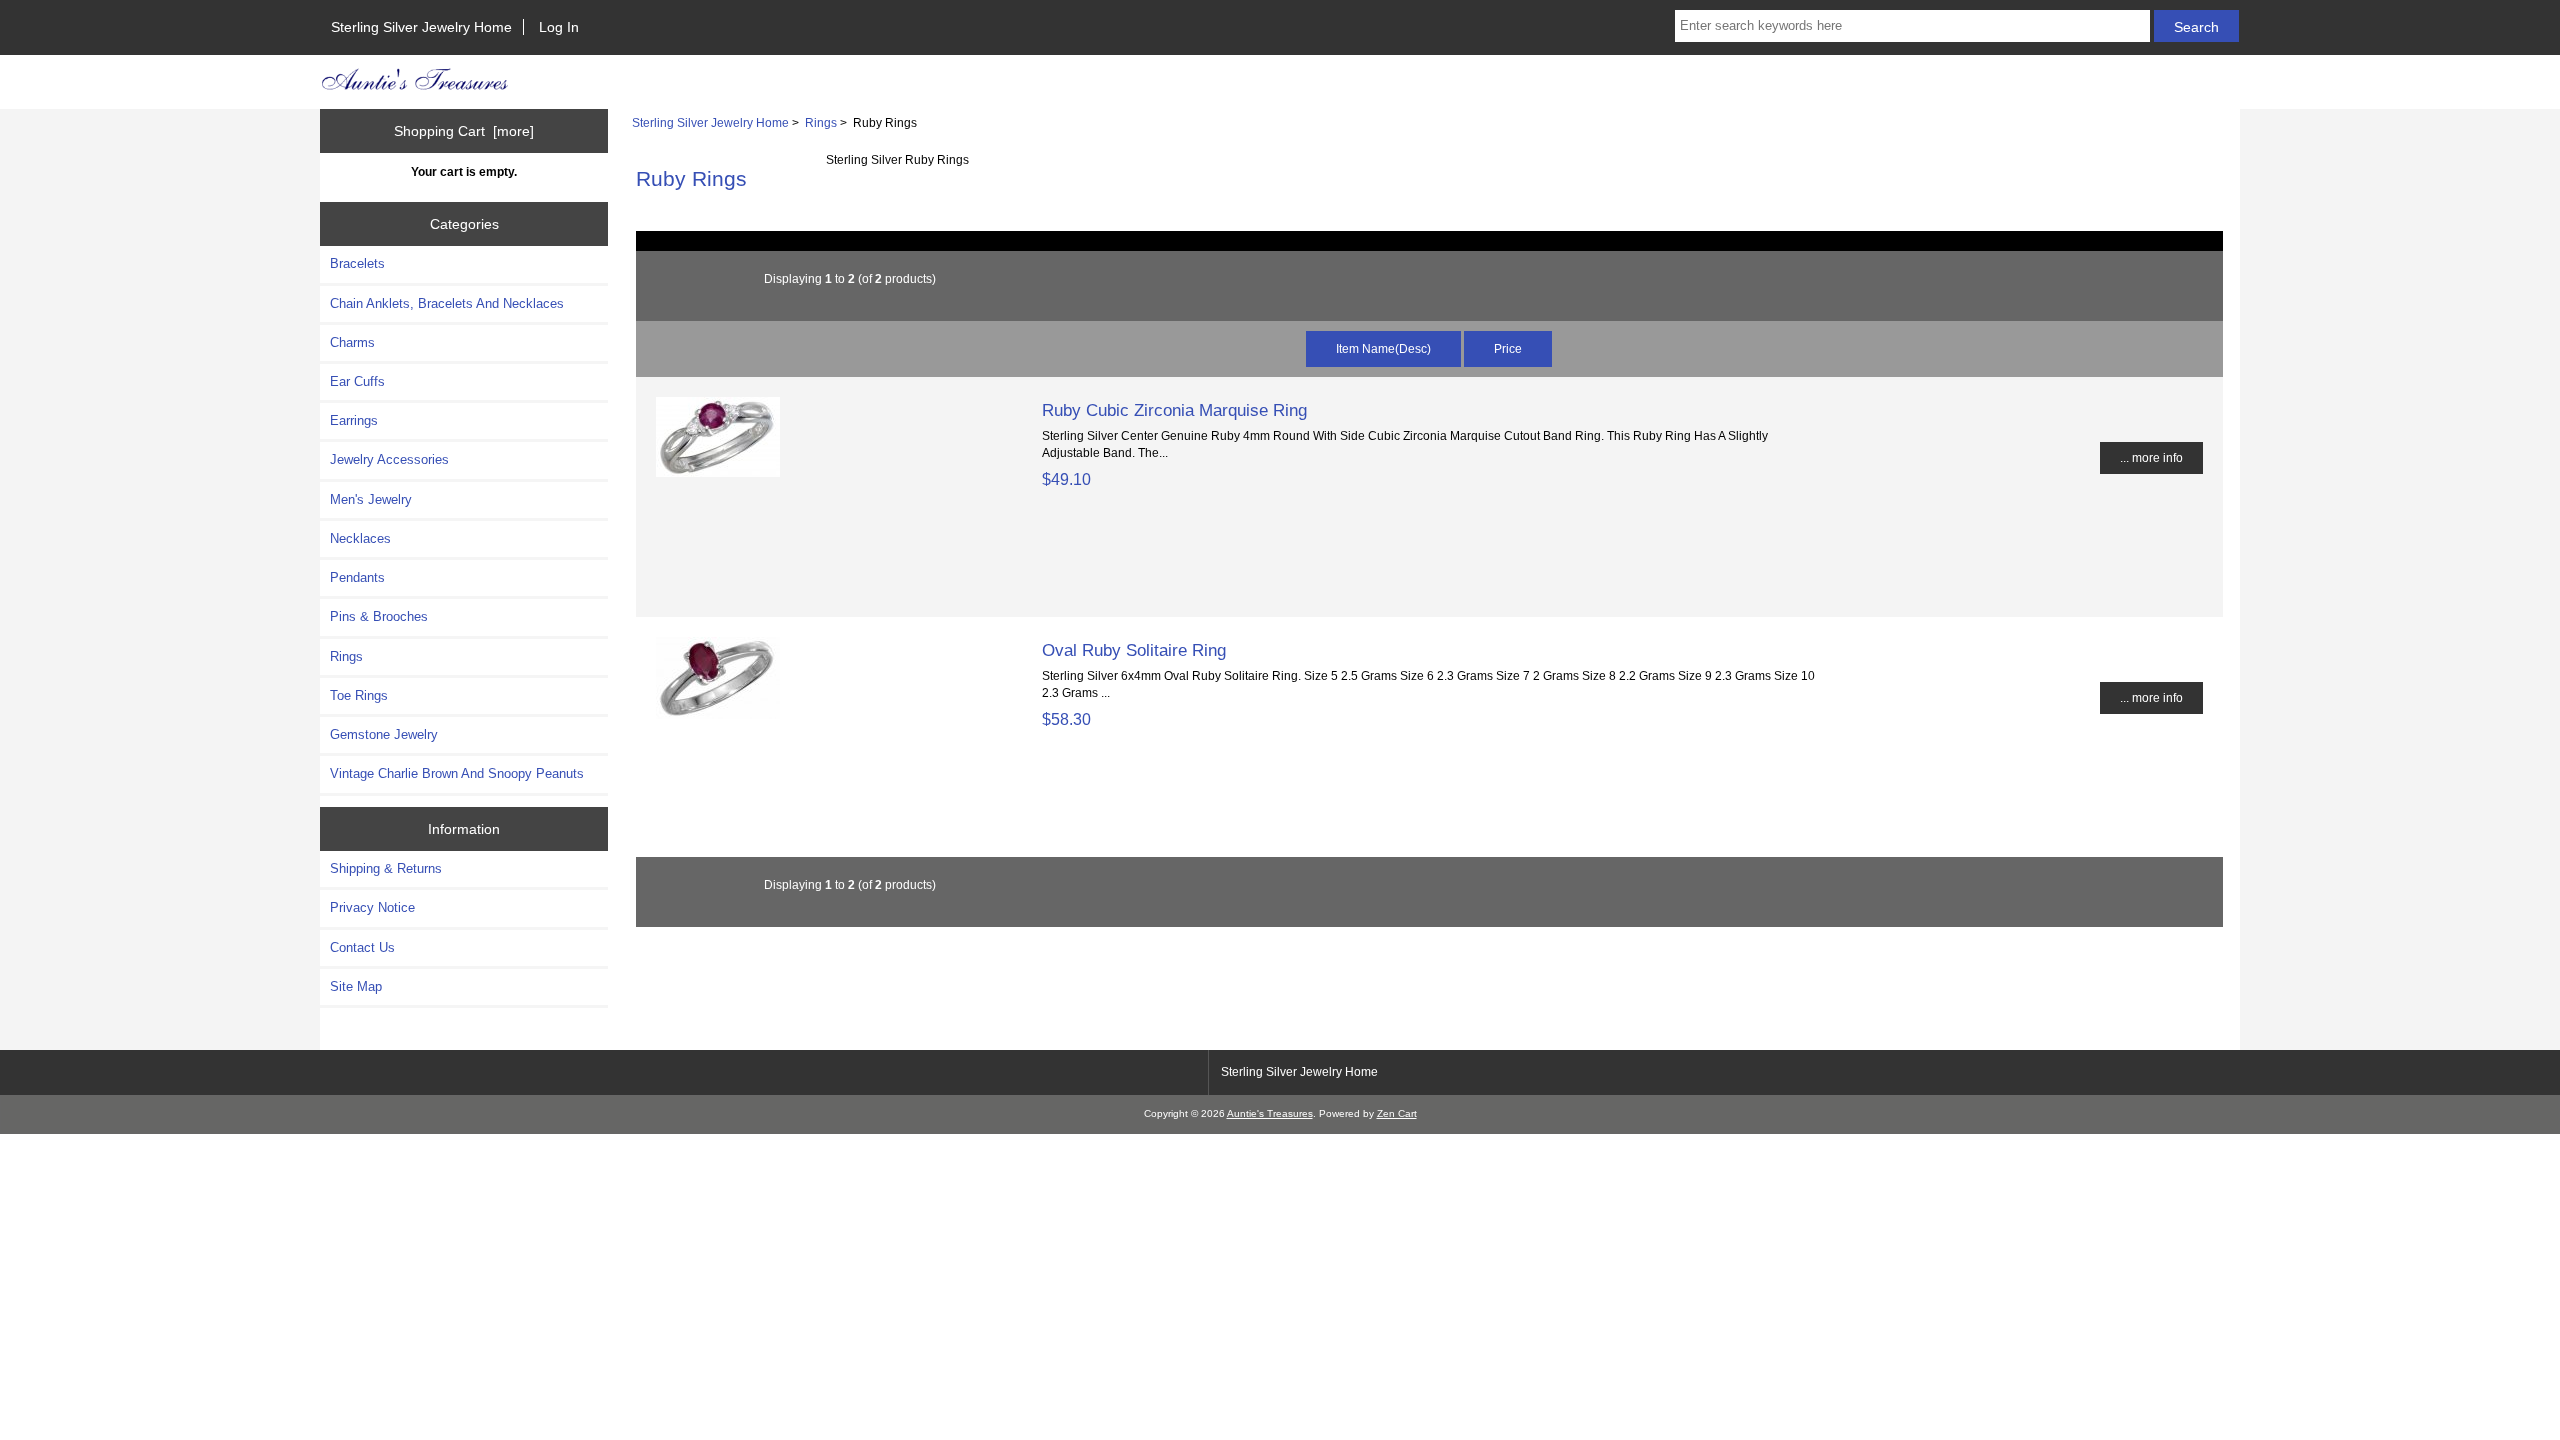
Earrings (354, 420)
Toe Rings (359, 695)
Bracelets (357, 263)
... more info (2151, 457)
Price (1508, 348)
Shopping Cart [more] (464, 131)
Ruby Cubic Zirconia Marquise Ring (1174, 410)
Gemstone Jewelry (384, 734)
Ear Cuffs (357, 381)
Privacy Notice (372, 907)
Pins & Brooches (379, 616)
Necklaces (360, 538)
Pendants (357, 577)
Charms (352, 342)
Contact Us (362, 947)
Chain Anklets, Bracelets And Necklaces (447, 303)
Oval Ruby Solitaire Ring (1134, 650)
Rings (821, 122)
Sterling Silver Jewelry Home (421, 27)
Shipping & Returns (386, 868)
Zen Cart (1397, 1113)
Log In (559, 27)
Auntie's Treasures (1270, 1113)
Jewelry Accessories (389, 459)
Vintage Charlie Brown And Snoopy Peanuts (457, 773)
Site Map (356, 986)
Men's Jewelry (371, 499)
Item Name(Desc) (1383, 348)
